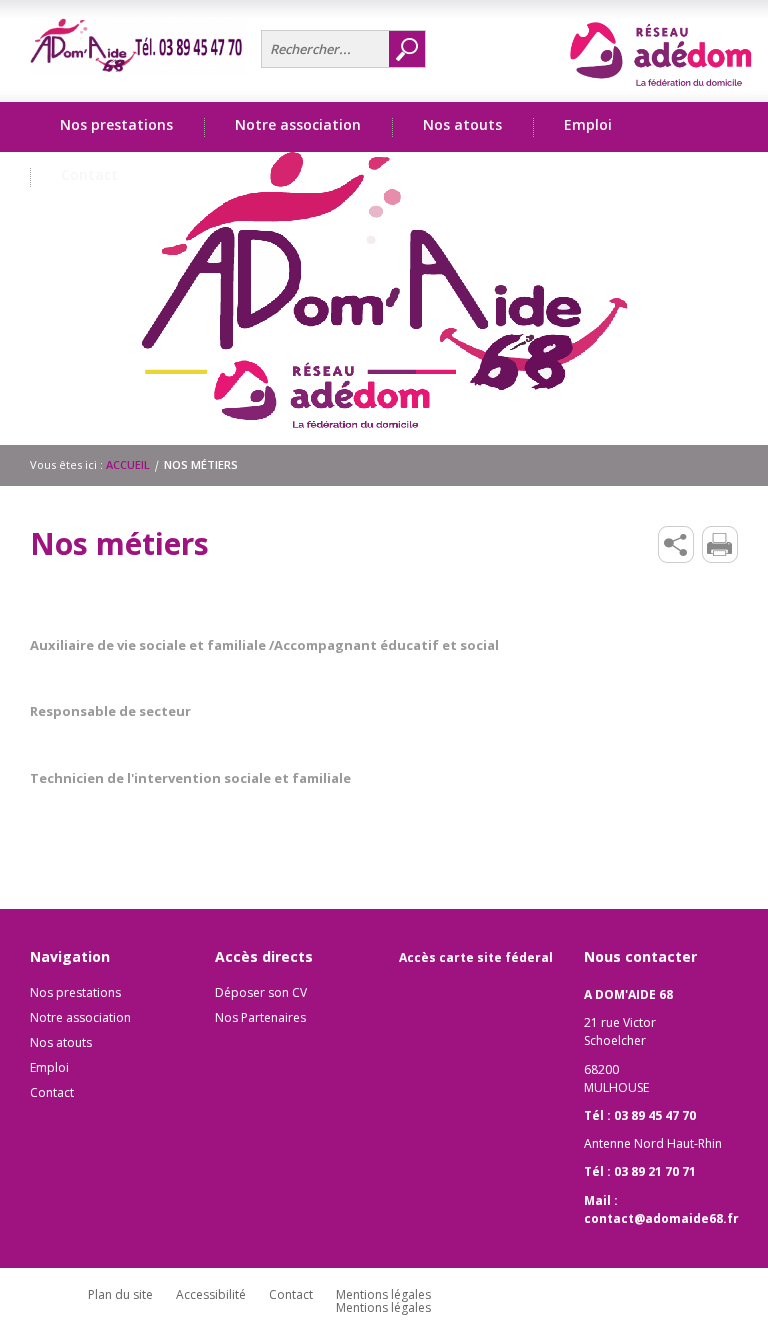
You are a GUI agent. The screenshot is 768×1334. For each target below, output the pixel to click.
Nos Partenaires (260, 1017)
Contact (89, 174)
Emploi (49, 1067)
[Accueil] (138, 46)
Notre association (80, 1017)
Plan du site (120, 1294)
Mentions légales (383, 1294)
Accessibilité (211, 1294)
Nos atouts (61, 1042)
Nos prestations (75, 992)
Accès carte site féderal (476, 957)
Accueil (128, 464)
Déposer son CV (261, 992)
